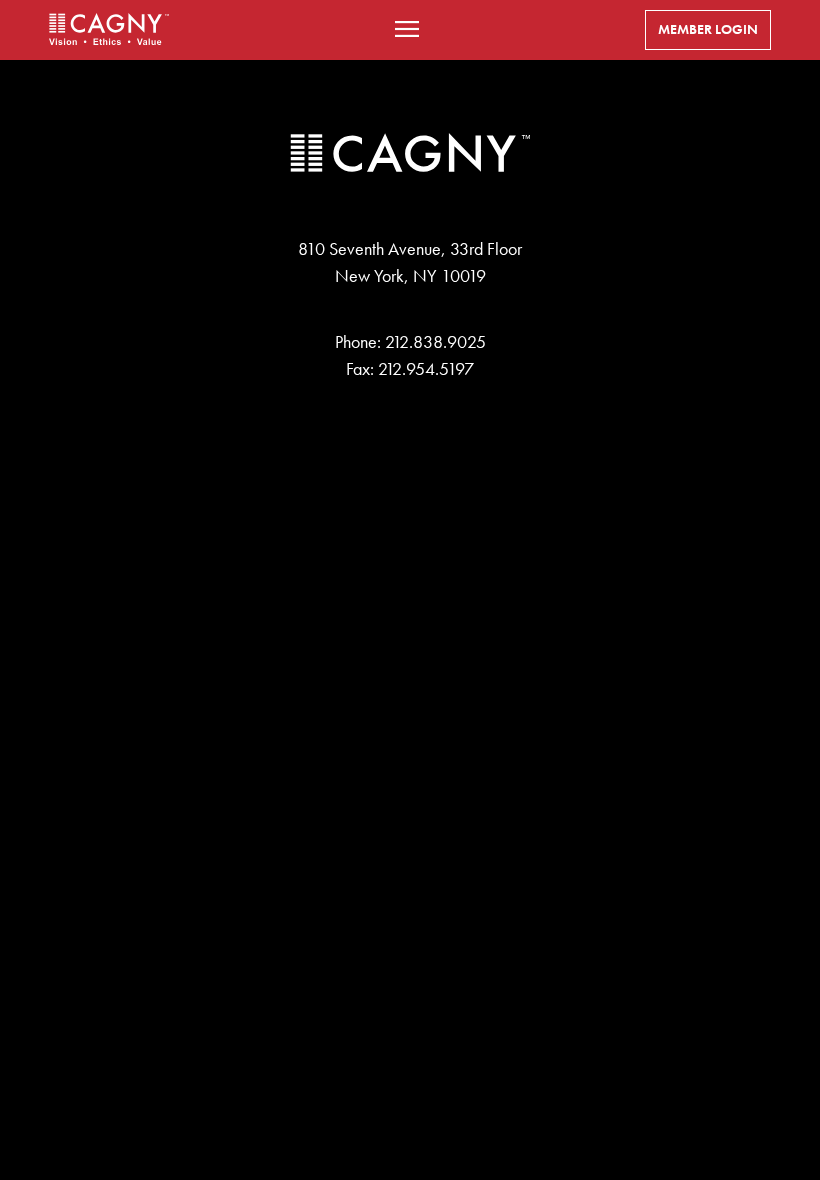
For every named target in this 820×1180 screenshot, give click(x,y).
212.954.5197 (426, 369)
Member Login (708, 29)
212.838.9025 (435, 342)
